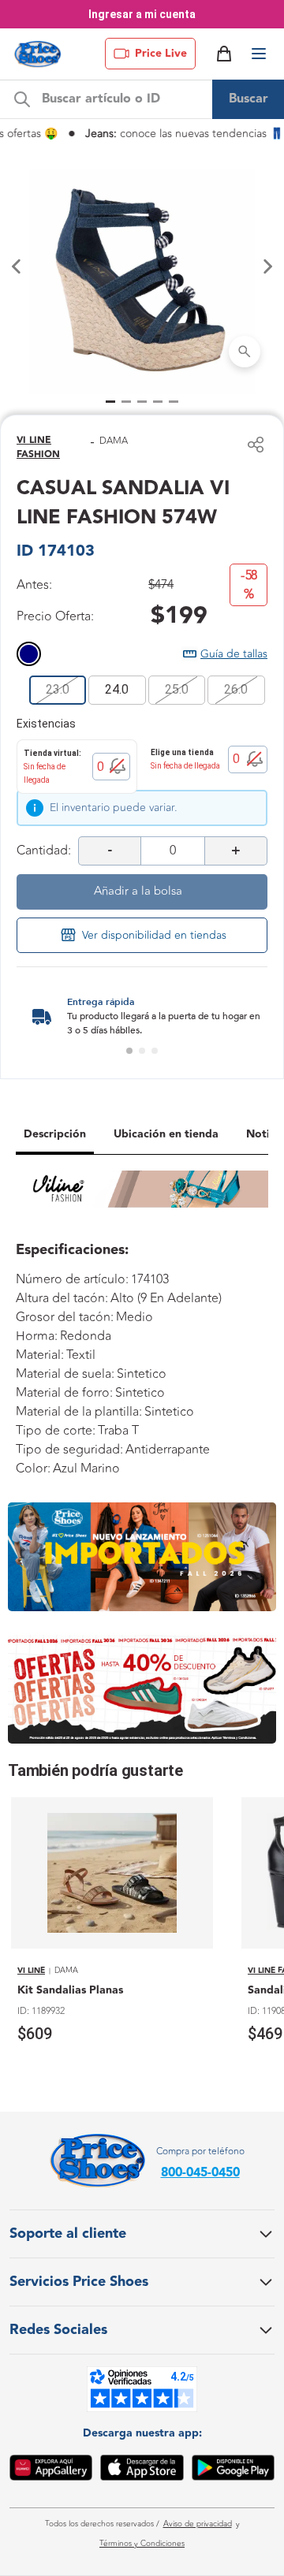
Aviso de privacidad (198, 2524)
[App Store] (142, 2470)
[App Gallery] (51, 2470)
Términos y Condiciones (142, 2544)
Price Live (161, 54)
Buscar (248, 99)
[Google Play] (233, 2470)
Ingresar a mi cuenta (142, 14)
